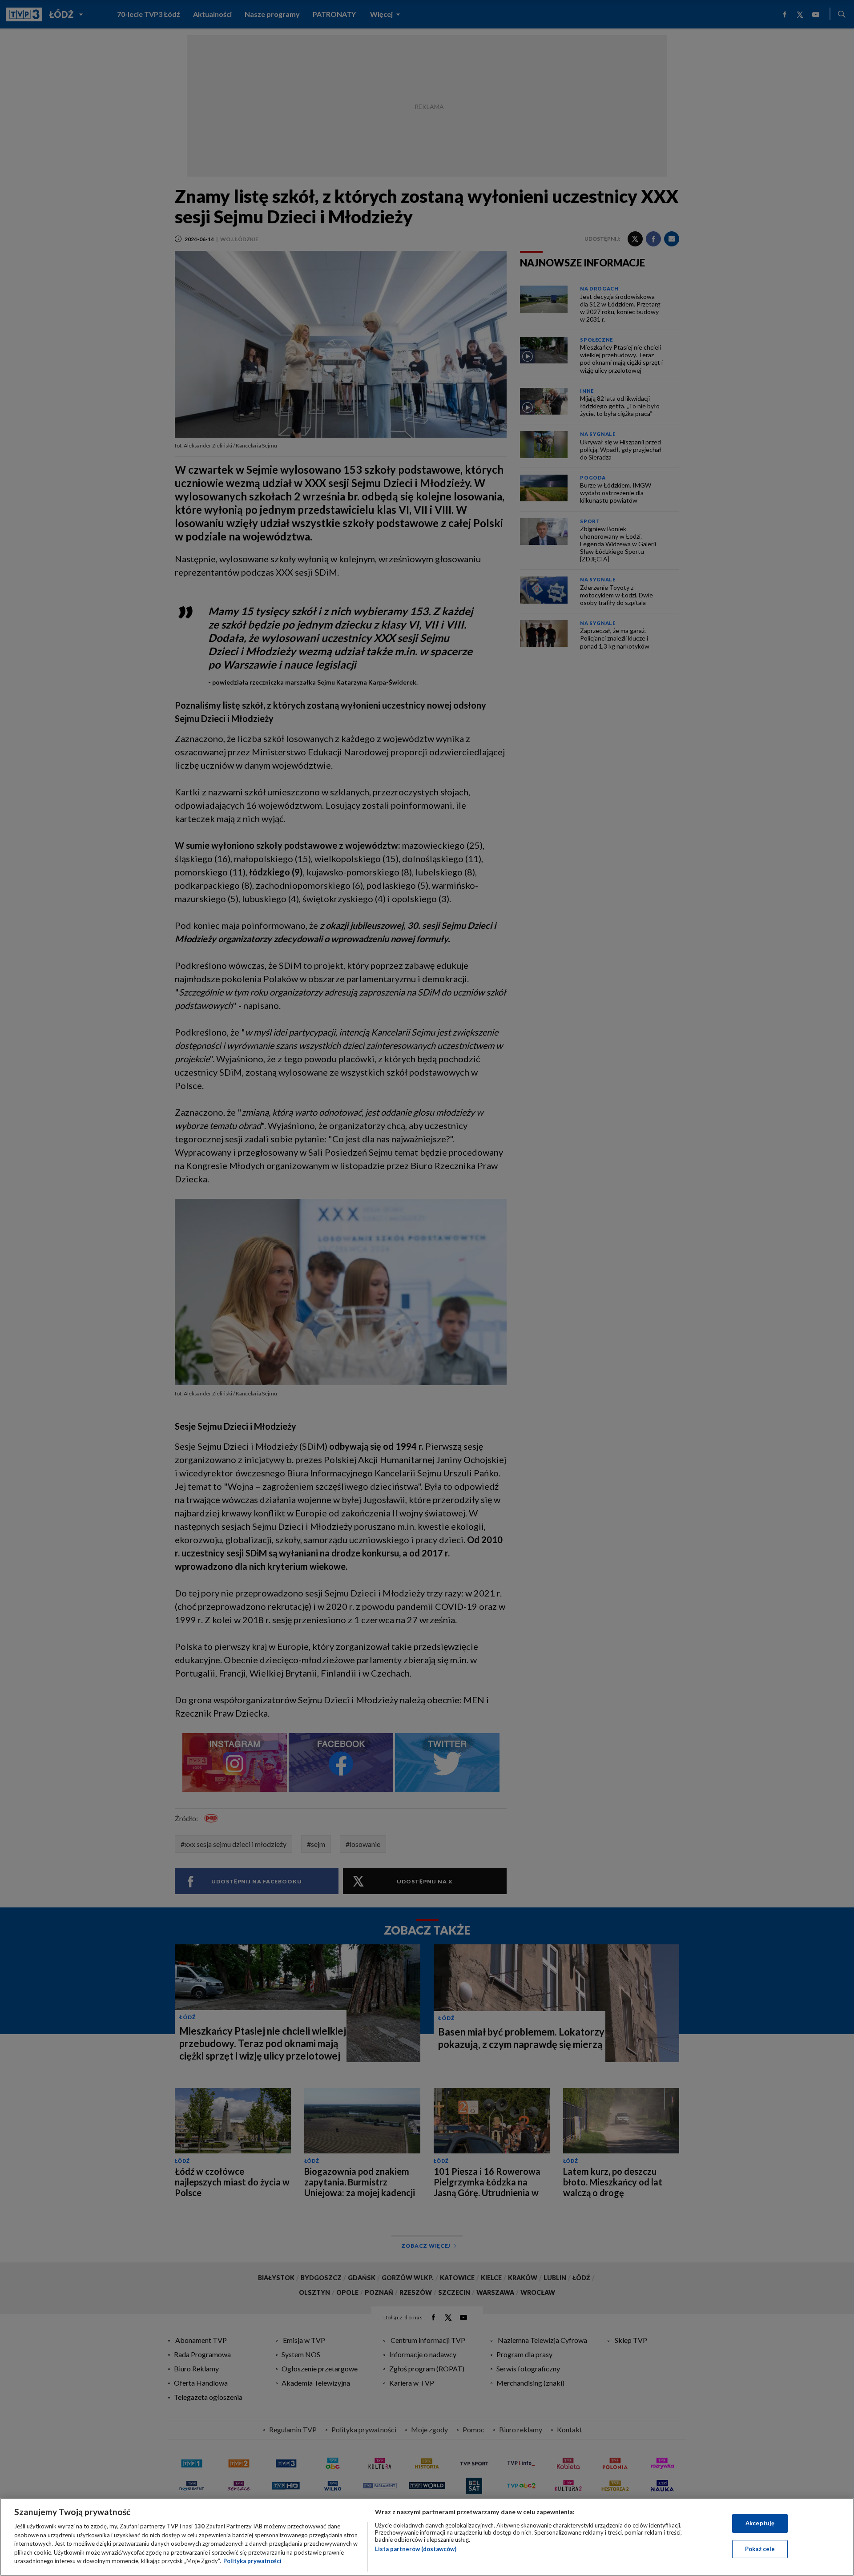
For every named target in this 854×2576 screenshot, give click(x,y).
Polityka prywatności (252, 2561)
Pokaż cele (760, 2549)
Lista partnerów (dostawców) (416, 2549)
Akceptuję (760, 2523)
